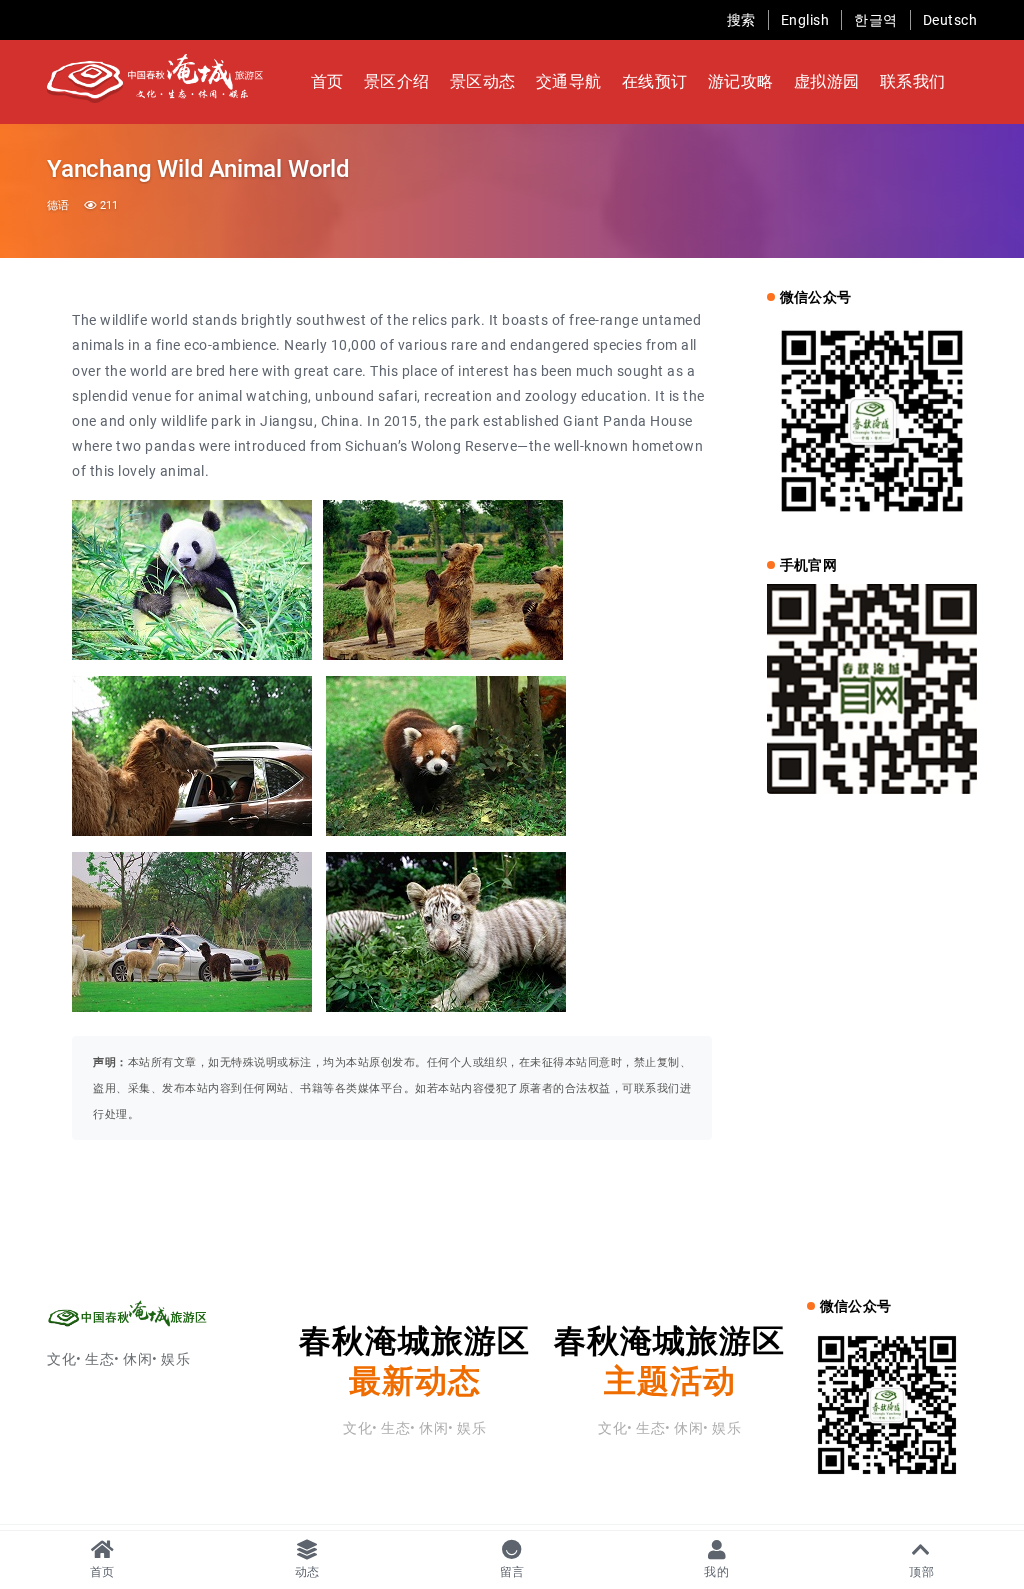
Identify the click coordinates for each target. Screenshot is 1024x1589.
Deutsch (950, 20)
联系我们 (913, 81)
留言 (512, 1572)
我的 (716, 1572)
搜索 (741, 20)
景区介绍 (397, 81)
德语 (58, 205)
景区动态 (483, 81)
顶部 (921, 1572)
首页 (327, 81)
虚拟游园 (827, 81)
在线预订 (655, 81)
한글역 (876, 20)
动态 (307, 1572)
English (805, 20)
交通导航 (569, 81)
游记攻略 (741, 81)
